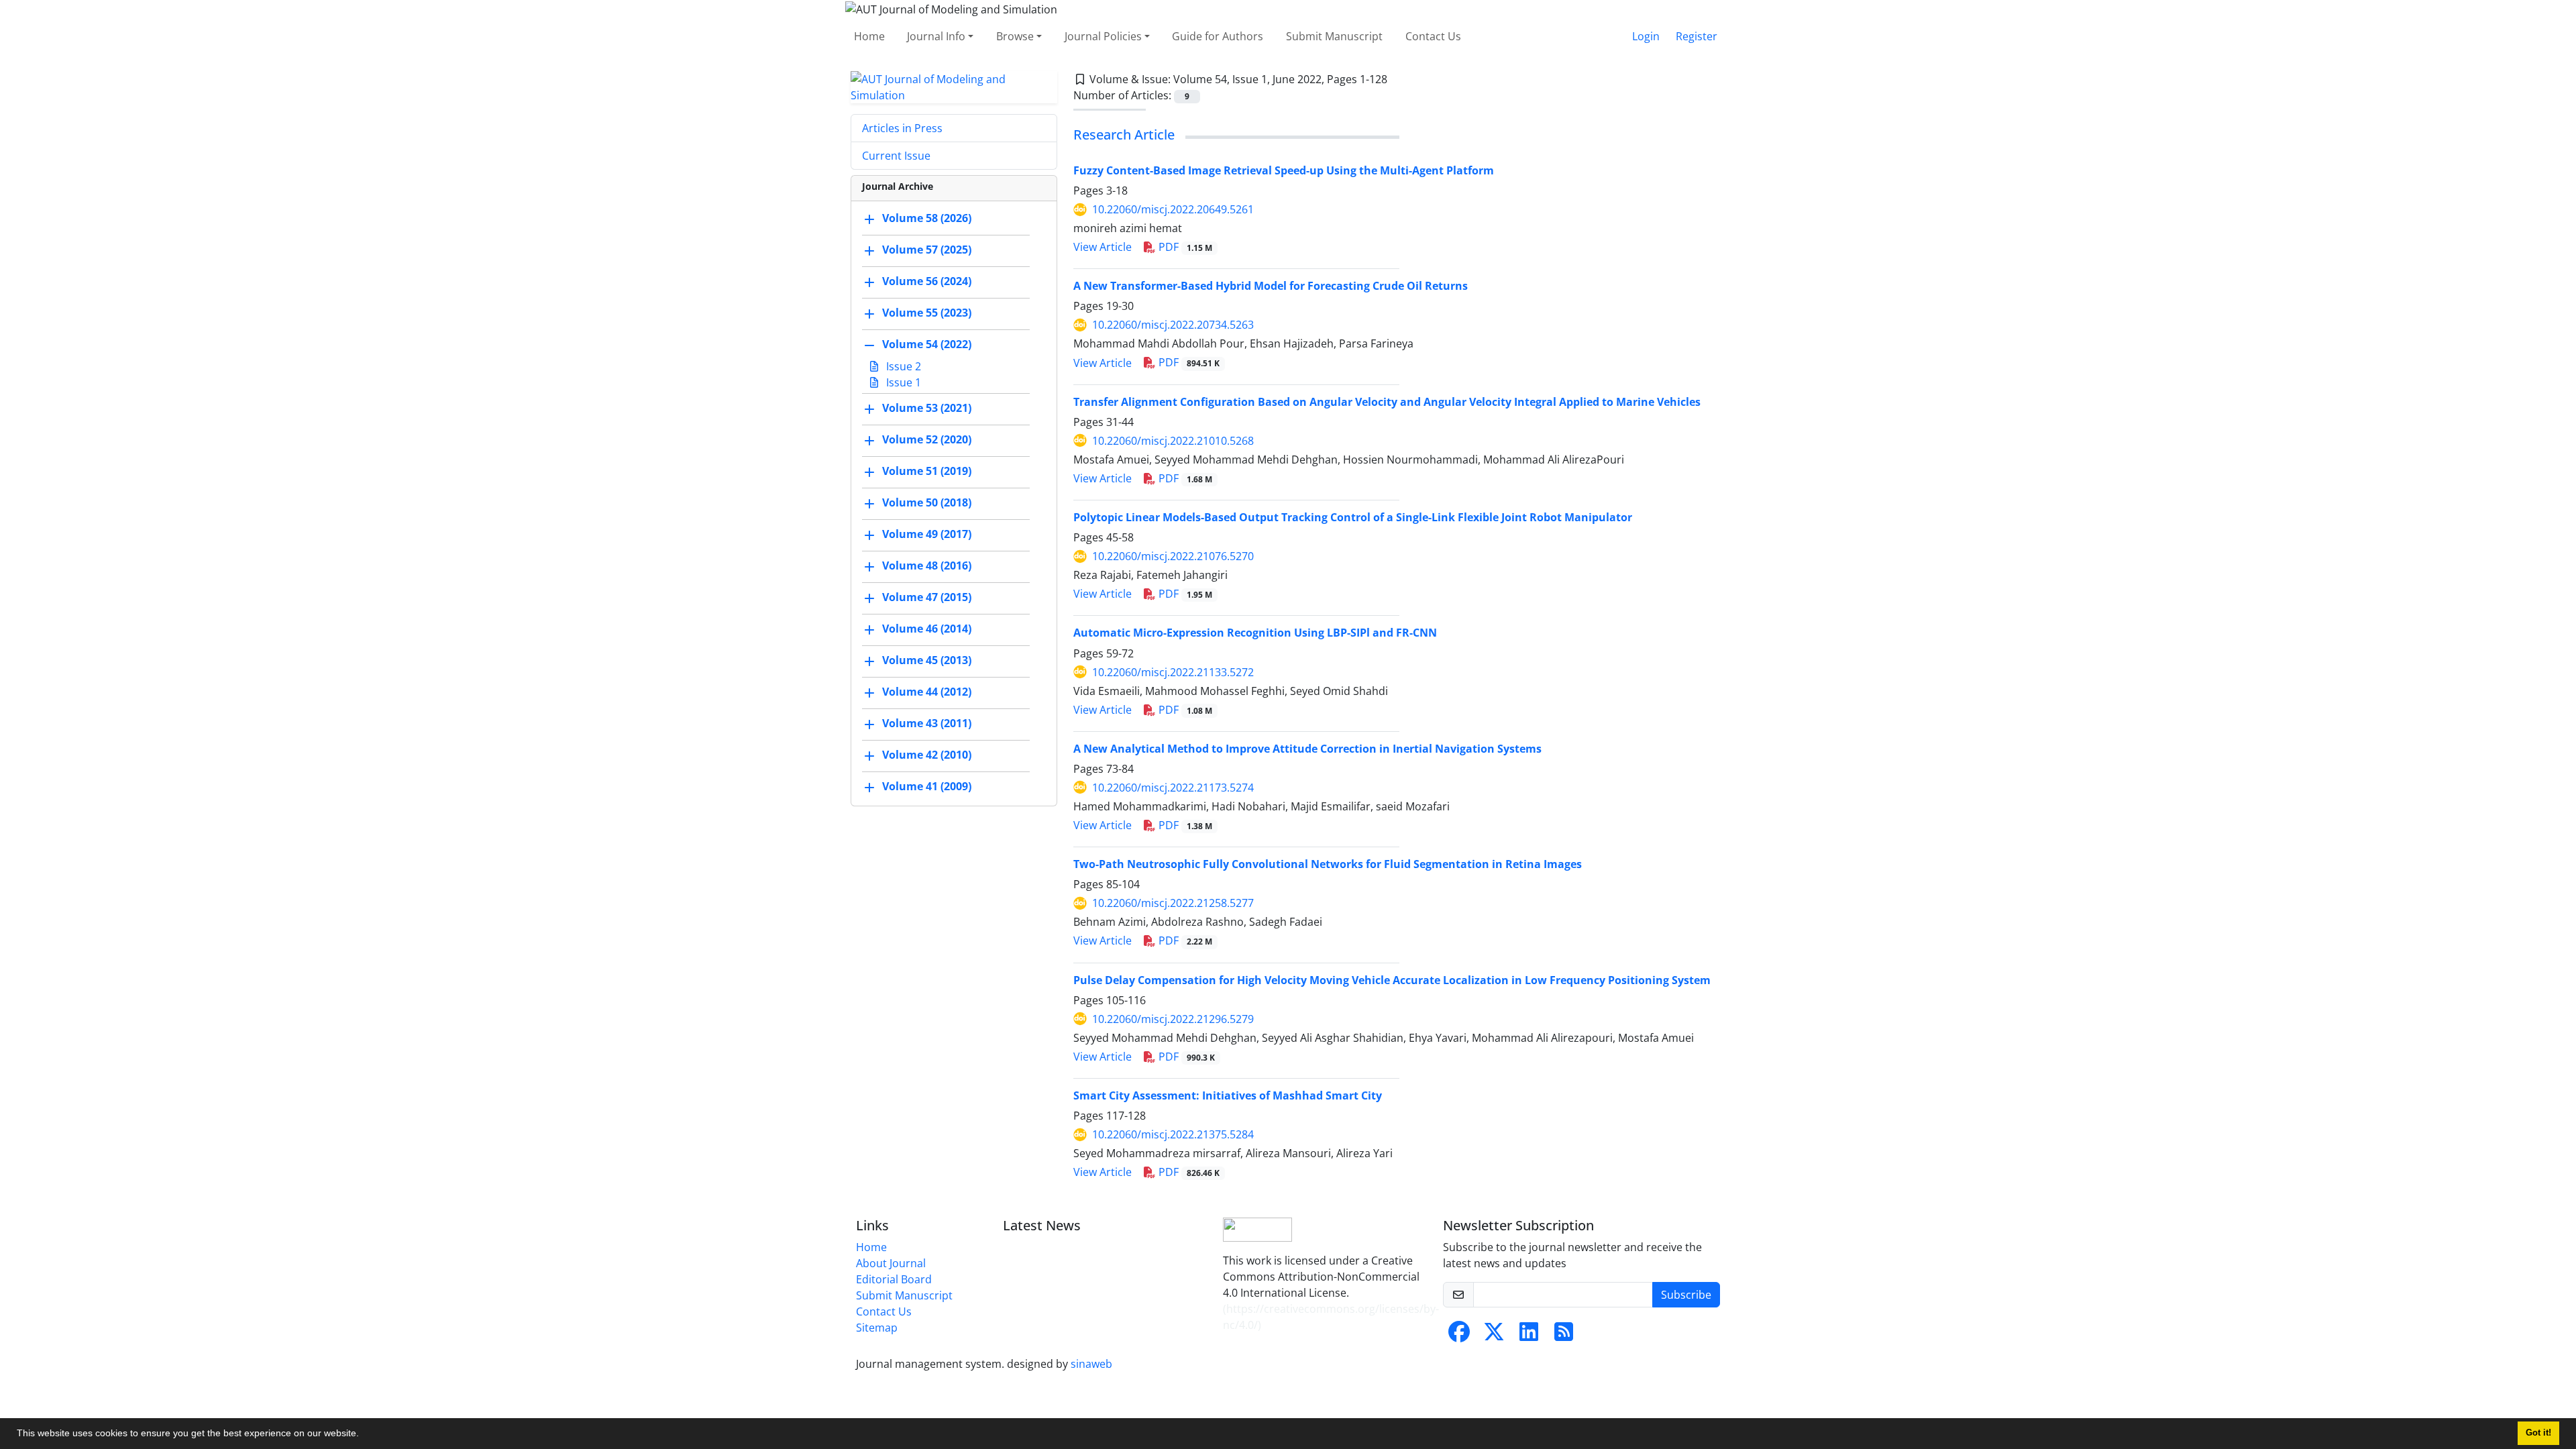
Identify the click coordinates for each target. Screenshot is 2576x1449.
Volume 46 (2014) (927, 629)
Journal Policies (1103, 36)
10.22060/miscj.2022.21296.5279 (1173, 1019)
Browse (1015, 36)
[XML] (1398, 79)
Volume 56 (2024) (927, 281)
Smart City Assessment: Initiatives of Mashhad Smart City (1228, 1095)
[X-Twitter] (1494, 1336)
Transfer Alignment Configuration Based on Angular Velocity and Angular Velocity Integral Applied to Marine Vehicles (1387, 402)
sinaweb (1091, 1364)
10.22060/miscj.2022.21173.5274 (1173, 788)
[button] (364, 1435)
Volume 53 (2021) (927, 408)
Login (1646, 36)
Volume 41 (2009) (927, 786)
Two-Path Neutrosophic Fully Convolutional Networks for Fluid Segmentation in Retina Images (1328, 864)
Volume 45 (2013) (927, 660)
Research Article (1124, 135)
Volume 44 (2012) (927, 692)
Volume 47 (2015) (927, 597)
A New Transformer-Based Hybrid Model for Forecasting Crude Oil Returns (1271, 286)
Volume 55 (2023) (927, 313)
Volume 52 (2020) (927, 439)
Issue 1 (902, 382)
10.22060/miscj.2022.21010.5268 (1173, 441)
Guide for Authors (1218, 36)
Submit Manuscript (1334, 36)
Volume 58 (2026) (927, 218)
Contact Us (1433, 36)
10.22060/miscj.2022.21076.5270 (1173, 556)
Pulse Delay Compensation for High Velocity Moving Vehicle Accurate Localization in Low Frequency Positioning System (1392, 980)
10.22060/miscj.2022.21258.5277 (1173, 903)
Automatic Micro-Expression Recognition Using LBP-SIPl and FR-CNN (1255, 633)
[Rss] (1564, 1336)
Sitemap (877, 1328)
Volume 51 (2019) (927, 471)
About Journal (891, 1263)
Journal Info (936, 36)
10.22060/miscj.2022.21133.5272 (1173, 672)
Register (1697, 36)
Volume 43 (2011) (927, 723)
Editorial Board (894, 1279)
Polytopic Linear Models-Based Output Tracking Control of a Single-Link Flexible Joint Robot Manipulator (1353, 517)
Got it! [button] (2538, 1433)
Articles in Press (902, 128)
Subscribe (1686, 1295)
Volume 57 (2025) (927, 250)
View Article (1103, 247)
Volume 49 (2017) (927, 534)
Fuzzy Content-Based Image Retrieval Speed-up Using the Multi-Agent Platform (1284, 170)
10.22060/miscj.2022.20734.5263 (1173, 325)
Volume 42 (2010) (927, 755)
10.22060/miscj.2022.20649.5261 (1173, 209)
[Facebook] (1459, 1336)
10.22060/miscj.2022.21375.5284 (1173, 1134)
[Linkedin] (1529, 1336)
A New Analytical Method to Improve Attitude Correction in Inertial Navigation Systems (1307, 749)
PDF (1184, 247)
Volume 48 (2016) (927, 566)
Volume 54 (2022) (927, 344)
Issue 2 (902, 366)
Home (869, 36)
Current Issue (896, 156)
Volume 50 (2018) (927, 502)
